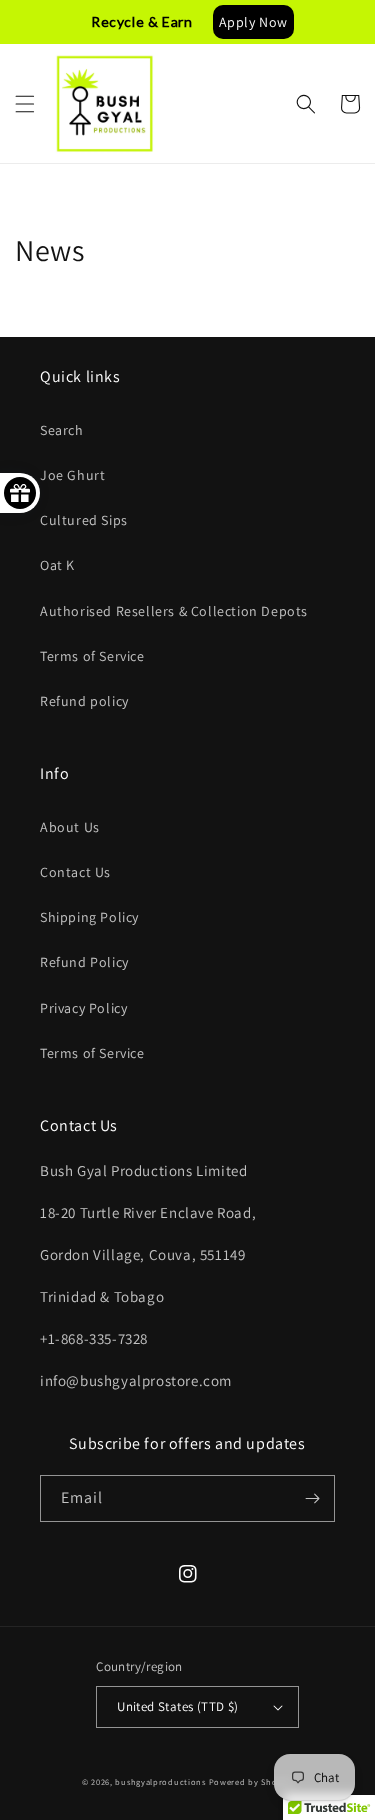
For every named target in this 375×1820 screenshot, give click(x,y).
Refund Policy (84, 962)
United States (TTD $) (177, 1706)
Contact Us (75, 872)
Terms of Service (92, 656)
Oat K (57, 565)
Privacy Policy (83, 1008)
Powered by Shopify (251, 1781)
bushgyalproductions (160, 1781)
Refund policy (84, 701)
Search (62, 430)
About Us (70, 827)
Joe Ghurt (72, 475)
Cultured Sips (84, 520)
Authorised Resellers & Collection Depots (174, 611)
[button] (25, 104)
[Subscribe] (312, 1498)
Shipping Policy (89, 917)
